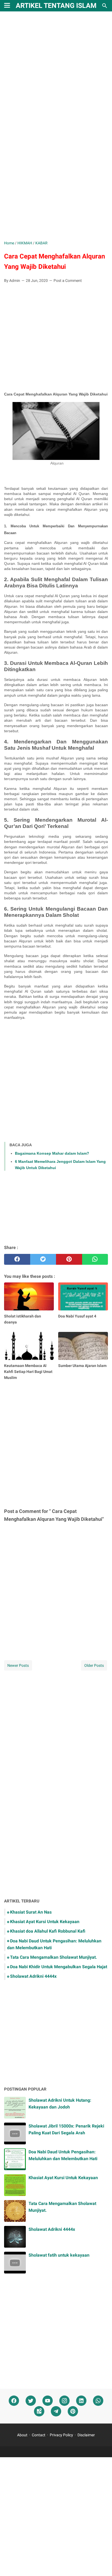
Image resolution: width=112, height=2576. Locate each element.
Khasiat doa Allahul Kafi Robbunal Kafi (48, 1931)
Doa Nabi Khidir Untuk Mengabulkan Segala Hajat (59, 1967)
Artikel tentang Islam (56, 6)
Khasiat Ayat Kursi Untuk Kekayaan (45, 1922)
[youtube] (48, 2401)
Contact (39, 2435)
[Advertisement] (56, 76)
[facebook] (17, 1259)
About (22, 2435)
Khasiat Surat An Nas (31, 1912)
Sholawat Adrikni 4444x (33, 1976)
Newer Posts (18, 1665)
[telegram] (56, 2411)
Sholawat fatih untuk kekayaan (59, 2255)
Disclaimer (86, 2435)
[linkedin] (81, 2401)
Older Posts (94, 1665)
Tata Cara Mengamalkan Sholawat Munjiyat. (54, 1957)
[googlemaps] (39, 2411)
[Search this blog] (105, 6)
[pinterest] (69, 1259)
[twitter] (43, 1259)
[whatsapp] (95, 1259)
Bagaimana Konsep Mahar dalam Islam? (52, 1153)
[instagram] (64, 2401)
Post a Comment (68, 281)
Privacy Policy (61, 2435)
